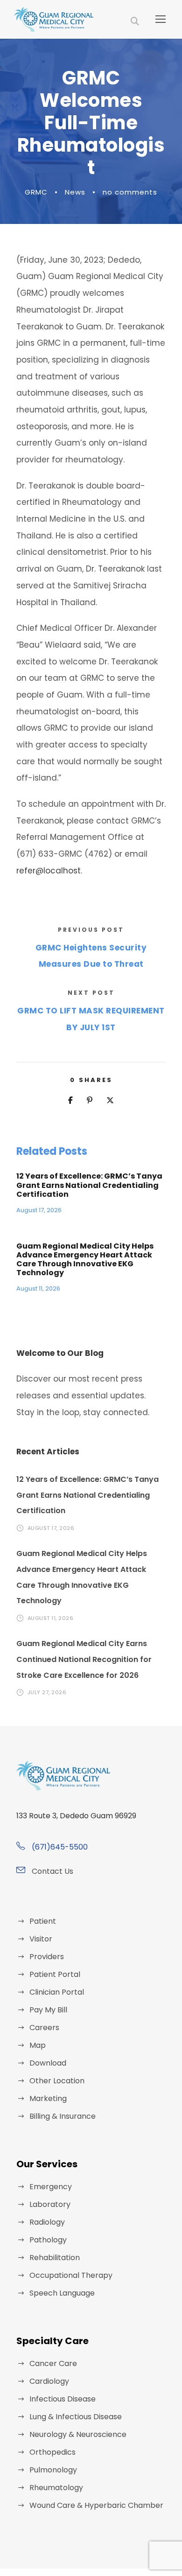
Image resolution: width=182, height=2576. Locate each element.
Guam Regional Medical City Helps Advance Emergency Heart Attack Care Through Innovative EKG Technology (85, 1260)
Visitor (41, 1939)
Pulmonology (53, 2470)
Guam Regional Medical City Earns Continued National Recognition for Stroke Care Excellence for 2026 (84, 1659)
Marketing (48, 2098)
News (75, 192)
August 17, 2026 (39, 1210)
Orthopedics (52, 2452)
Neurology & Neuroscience (78, 2434)
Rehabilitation (55, 2258)
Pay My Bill (48, 2010)
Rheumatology (56, 2488)
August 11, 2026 (38, 1288)
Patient (43, 1921)
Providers (47, 1957)
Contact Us (52, 1871)
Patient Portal (55, 1974)
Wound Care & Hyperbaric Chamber (96, 2505)
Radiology (47, 2222)
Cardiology (49, 2381)
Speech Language (62, 2293)
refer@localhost (49, 871)
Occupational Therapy (71, 2275)
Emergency (51, 2187)
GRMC (36, 192)
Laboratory (50, 2204)
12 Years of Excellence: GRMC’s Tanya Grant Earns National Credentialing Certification (89, 1185)
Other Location (57, 2081)
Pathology (48, 2240)
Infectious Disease (63, 2399)
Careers (44, 2028)
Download (48, 2063)
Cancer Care (53, 2363)
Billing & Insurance (63, 2116)
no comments (130, 192)
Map (38, 2045)
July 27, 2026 (47, 1692)
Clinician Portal (57, 1992)
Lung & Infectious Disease (76, 2417)
